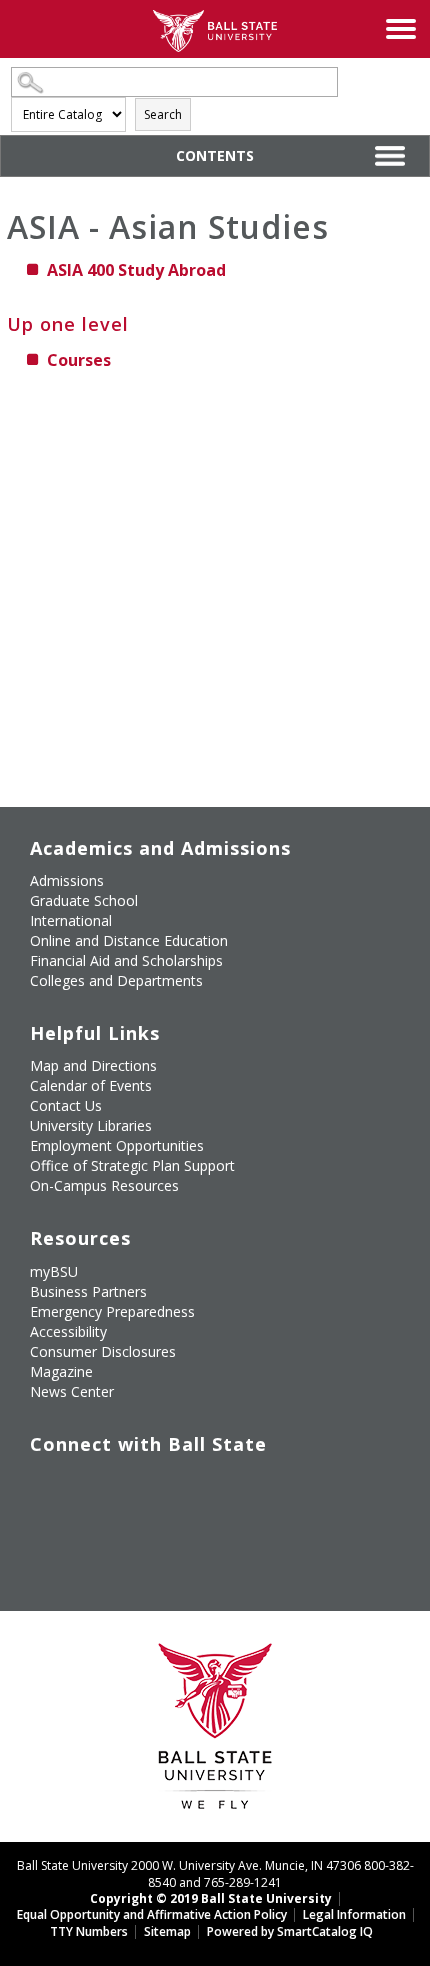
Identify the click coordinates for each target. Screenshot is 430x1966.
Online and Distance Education (129, 940)
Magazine (61, 1371)
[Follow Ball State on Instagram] (182, 1485)
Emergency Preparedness (112, 1311)
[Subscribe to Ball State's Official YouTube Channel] (136, 1485)
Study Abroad (136, 270)
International (71, 920)
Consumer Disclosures (103, 1351)
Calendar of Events (91, 1085)
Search (163, 114)
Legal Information (354, 1914)
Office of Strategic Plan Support (132, 1165)
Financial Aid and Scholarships (126, 960)
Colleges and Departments (116, 980)
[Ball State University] (215, 1731)
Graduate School (84, 900)
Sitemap (167, 1931)
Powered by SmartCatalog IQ (290, 1931)
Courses (79, 360)
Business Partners (88, 1291)
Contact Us (66, 1105)
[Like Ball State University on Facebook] (44, 1485)
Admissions (67, 880)
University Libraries (91, 1125)
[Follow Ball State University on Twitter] (90, 1485)
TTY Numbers (89, 1931)
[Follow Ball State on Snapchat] (90, 1532)
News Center (72, 1391)
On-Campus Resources (104, 1185)
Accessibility (68, 1331)
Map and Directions (93, 1065)
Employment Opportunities (117, 1145)
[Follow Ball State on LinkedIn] (44, 1532)
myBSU (54, 1271)
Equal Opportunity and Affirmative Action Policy (152, 1914)
